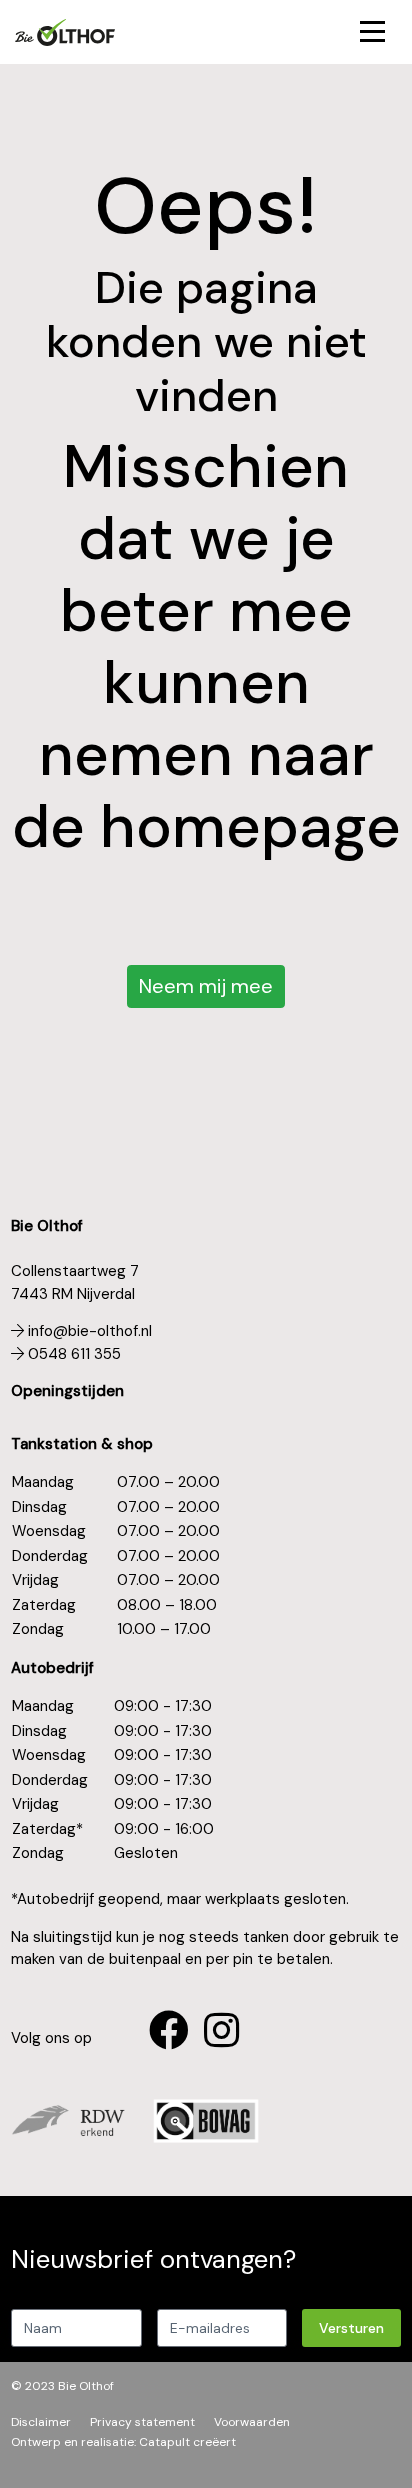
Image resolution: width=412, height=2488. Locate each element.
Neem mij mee (206, 986)
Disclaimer (41, 2422)
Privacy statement (142, 2422)
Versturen (351, 2328)
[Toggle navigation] (373, 32)
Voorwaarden (252, 2422)
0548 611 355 (72, 1354)
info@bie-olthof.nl (88, 1331)
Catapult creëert (187, 2442)
